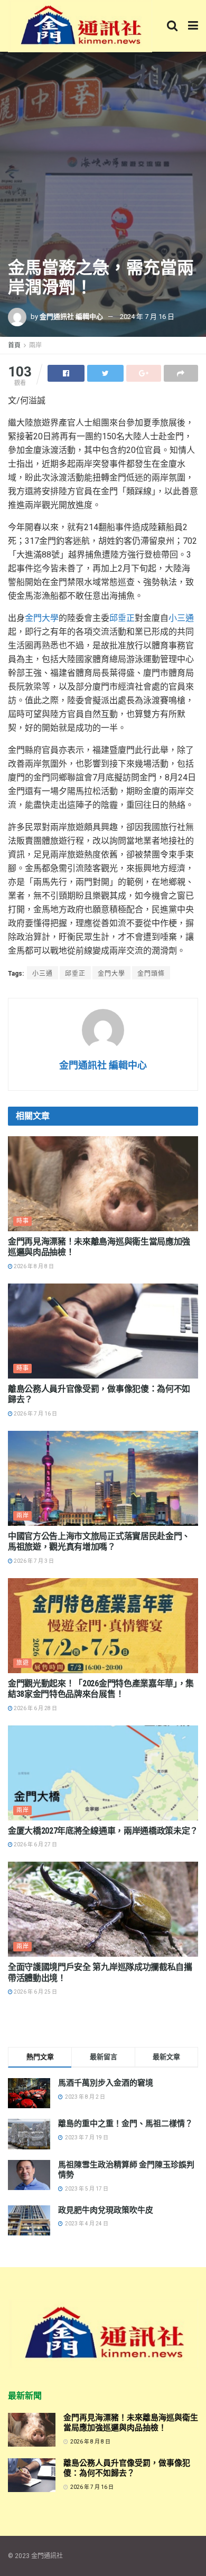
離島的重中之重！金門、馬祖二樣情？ (125, 2124)
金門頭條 (151, 974)
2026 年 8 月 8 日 (33, 1266)
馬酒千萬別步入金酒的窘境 (106, 2083)
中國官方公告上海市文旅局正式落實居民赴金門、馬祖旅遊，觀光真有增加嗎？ (99, 1542)
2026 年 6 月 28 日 (35, 1708)
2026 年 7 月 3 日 (33, 1561)
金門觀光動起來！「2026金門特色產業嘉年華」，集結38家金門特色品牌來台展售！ (101, 1689)
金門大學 (42, 618)
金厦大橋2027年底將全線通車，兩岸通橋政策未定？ (103, 1831)
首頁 (14, 345)
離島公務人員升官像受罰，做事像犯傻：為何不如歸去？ (127, 2468)
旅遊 (23, 1663)
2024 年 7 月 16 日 (147, 317)
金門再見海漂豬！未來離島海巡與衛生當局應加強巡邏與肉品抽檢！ (131, 2423)
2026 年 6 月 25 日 (35, 1992)
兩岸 (35, 345)
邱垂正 (122, 618)
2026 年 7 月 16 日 (35, 1414)
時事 (23, 1221)
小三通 (181, 618)
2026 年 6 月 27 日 (35, 1844)
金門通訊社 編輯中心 (71, 317)
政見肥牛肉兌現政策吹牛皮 (106, 2210)
